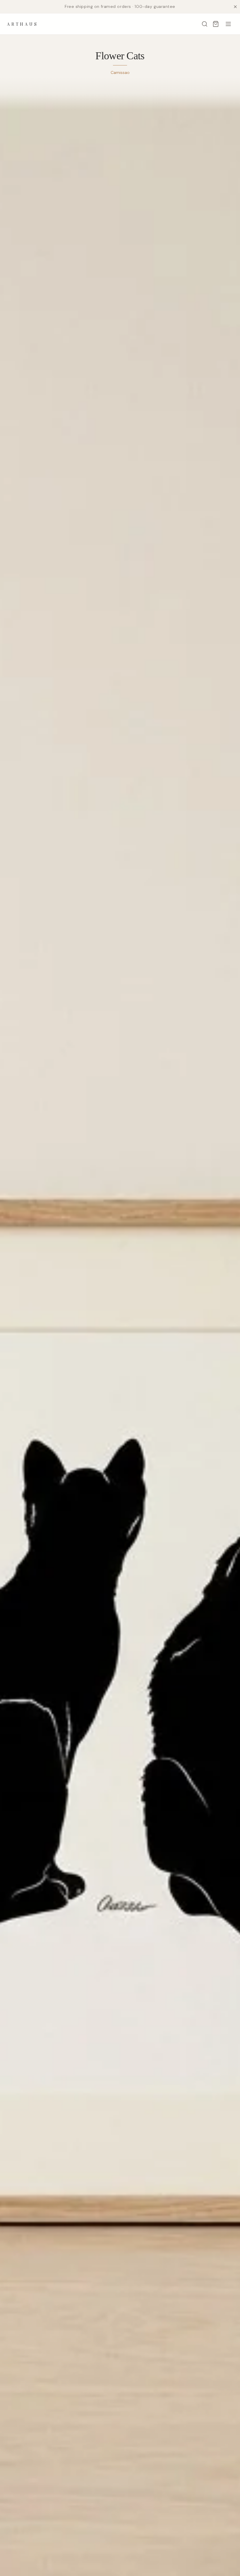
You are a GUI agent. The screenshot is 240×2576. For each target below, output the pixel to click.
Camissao (120, 72)
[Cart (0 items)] (216, 24)
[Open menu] (228, 24)
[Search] (205, 24)
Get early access (87, 2550)
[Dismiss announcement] (235, 7)
